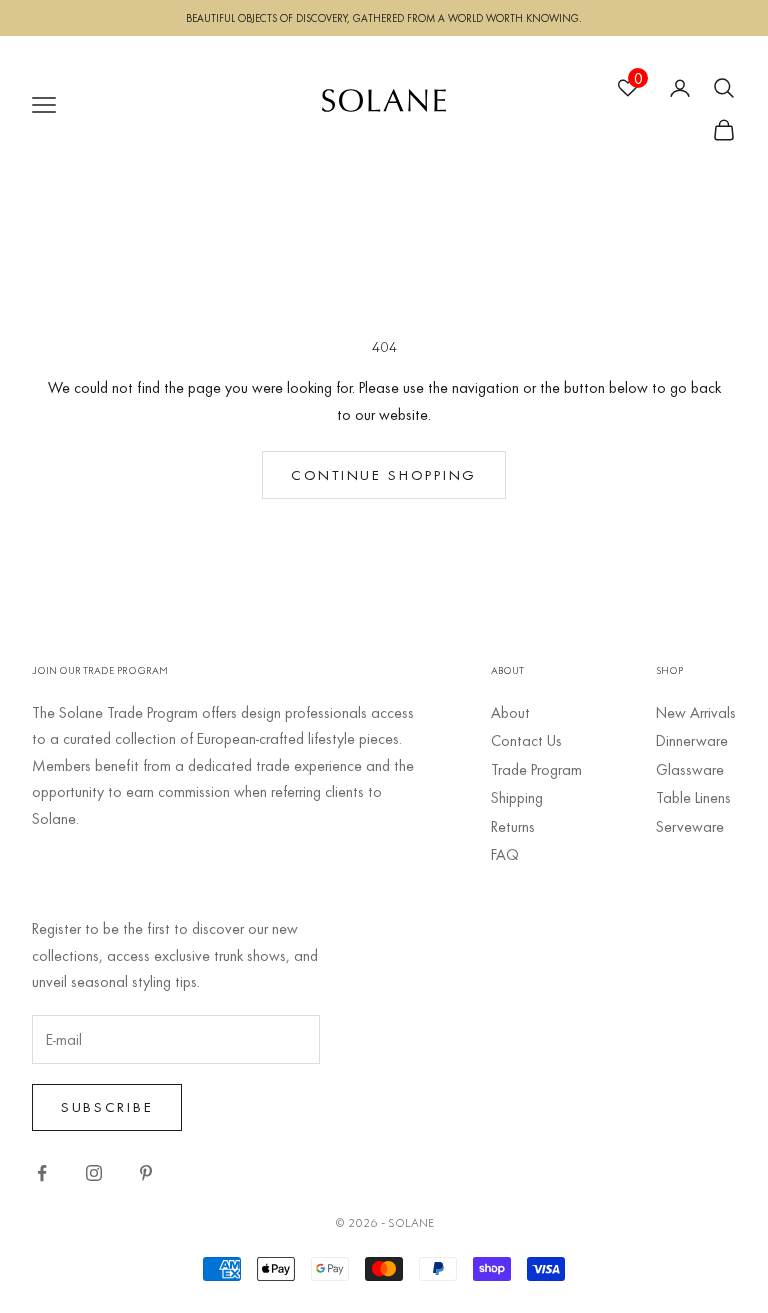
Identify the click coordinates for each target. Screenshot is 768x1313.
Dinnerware (692, 740)
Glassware (690, 769)
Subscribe (107, 1106)
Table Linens (693, 797)
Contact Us (526, 740)
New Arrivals (696, 712)
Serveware (690, 826)
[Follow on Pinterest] (146, 1173)
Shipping (517, 797)
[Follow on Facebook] (42, 1173)
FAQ (505, 854)
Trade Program (536, 769)
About (510, 712)
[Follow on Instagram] (94, 1173)
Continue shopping (384, 474)
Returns (513, 826)
